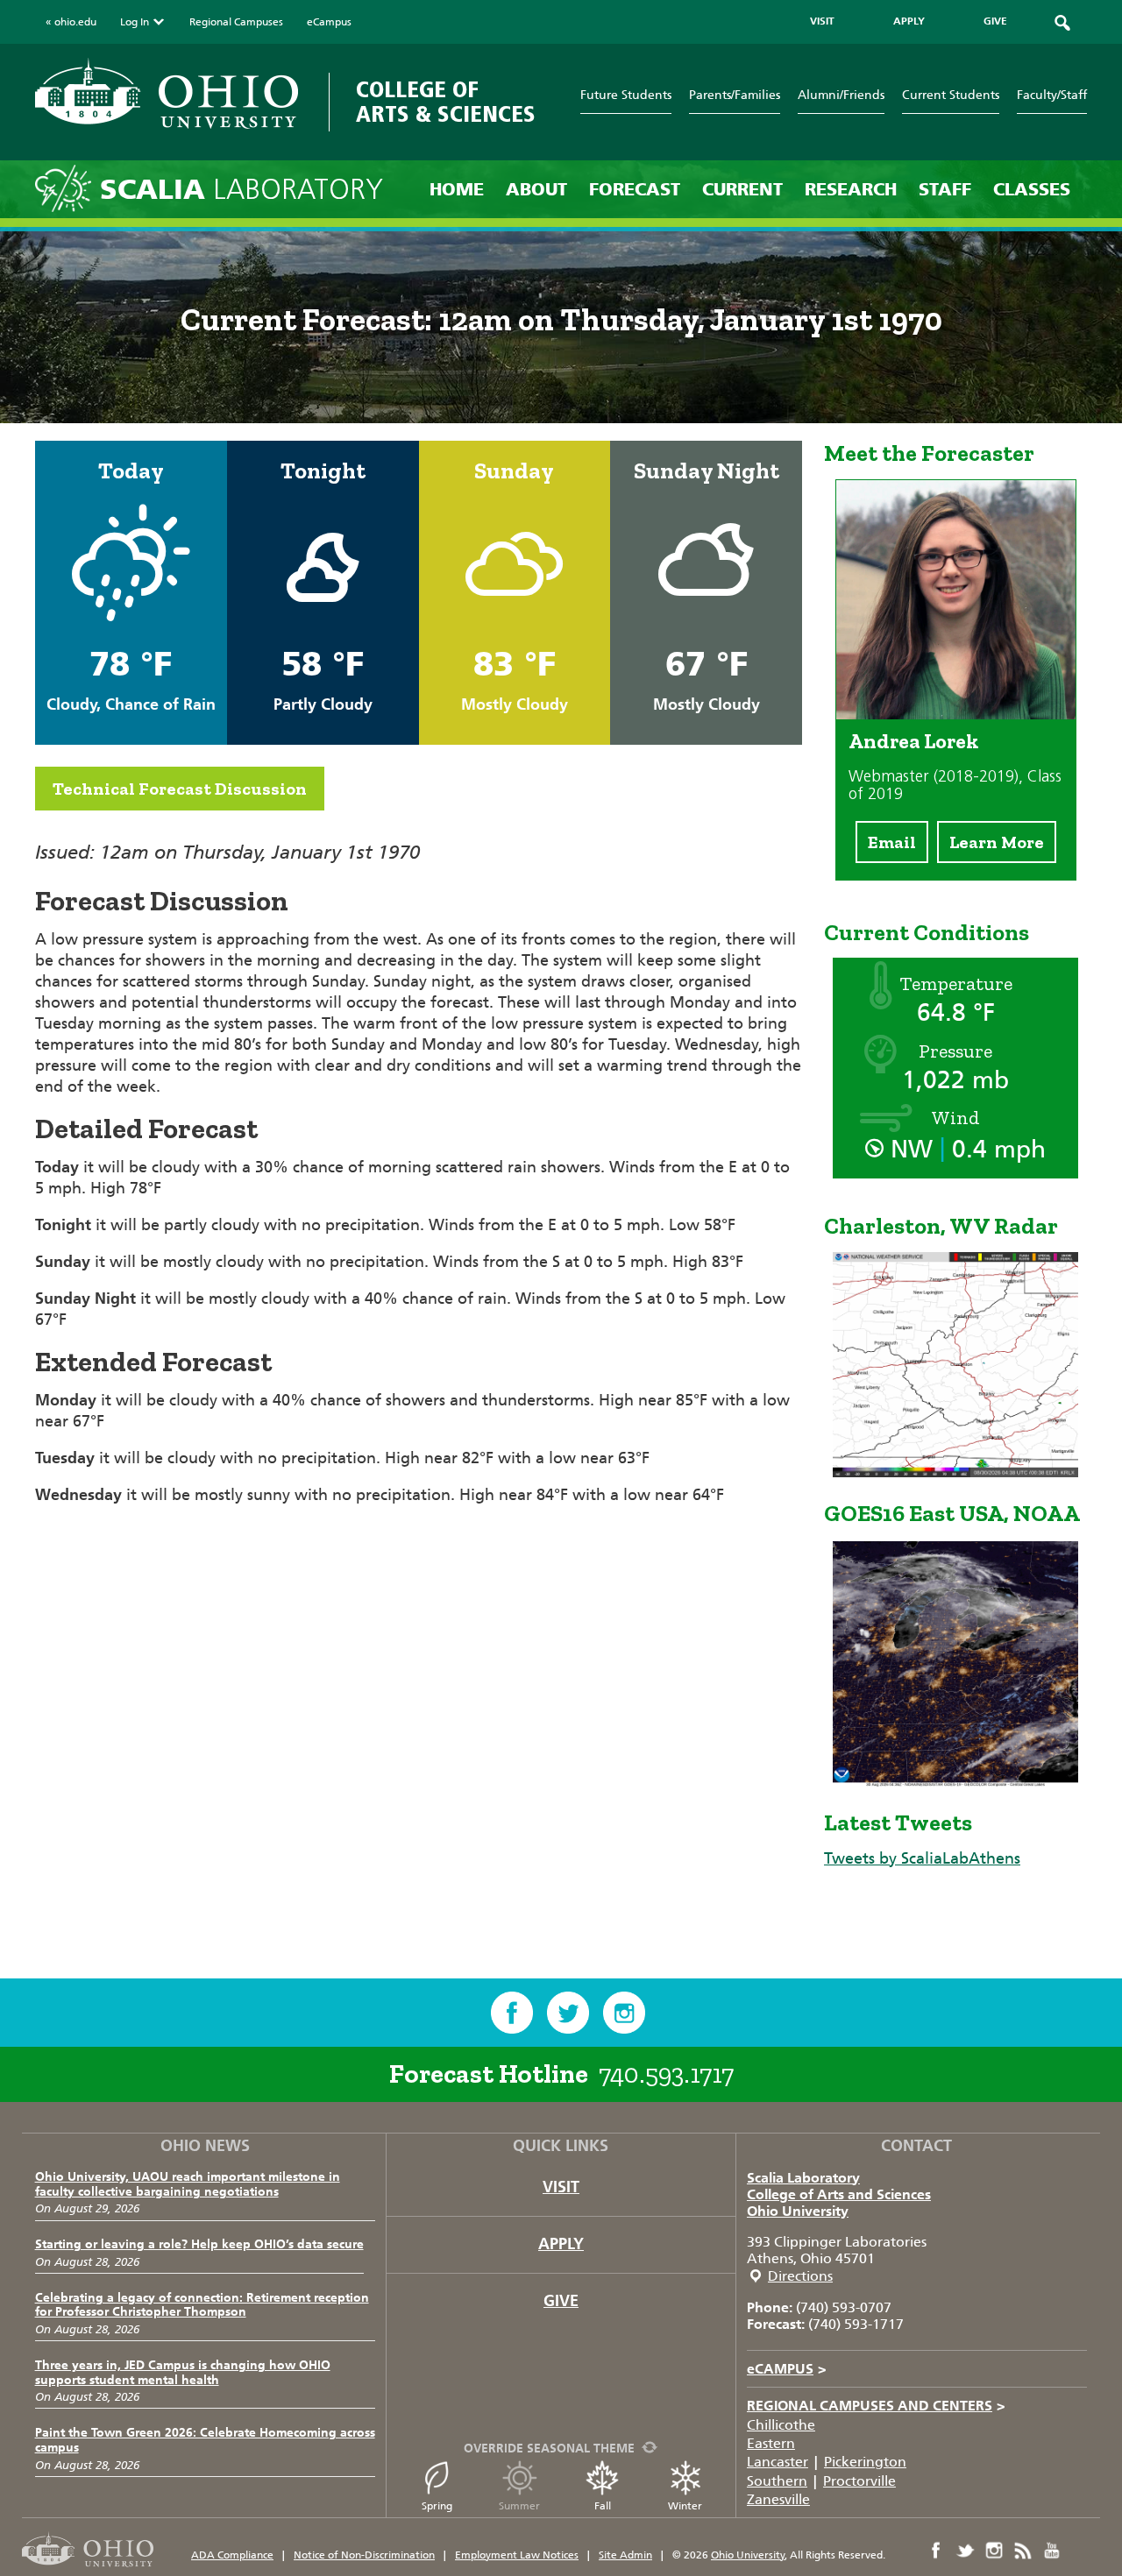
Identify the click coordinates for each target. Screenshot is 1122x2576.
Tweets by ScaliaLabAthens (922, 1858)
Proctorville (859, 2481)
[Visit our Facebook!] (512, 2013)
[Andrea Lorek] (956, 714)
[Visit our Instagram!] (624, 2013)
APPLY (909, 21)
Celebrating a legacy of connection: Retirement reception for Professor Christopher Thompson (202, 2305)
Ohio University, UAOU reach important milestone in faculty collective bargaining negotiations (188, 2184)
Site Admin (625, 2555)
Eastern (771, 2443)
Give (561, 2301)
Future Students (626, 95)
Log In (135, 22)
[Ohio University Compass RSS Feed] (1023, 2551)
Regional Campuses (236, 22)
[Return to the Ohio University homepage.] (167, 93)
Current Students (951, 95)
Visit (561, 2187)
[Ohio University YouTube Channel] (1052, 2551)
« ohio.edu (71, 22)
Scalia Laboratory (803, 2178)
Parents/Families (735, 95)
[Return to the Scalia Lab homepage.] (67, 187)
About (536, 189)
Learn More (997, 842)
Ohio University (798, 2211)
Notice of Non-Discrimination (364, 2555)
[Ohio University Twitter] (965, 2551)
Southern (777, 2481)
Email (892, 842)
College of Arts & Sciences (446, 102)
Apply (561, 2244)
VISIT (822, 21)
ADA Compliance (232, 2555)
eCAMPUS (787, 2369)
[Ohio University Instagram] (994, 2551)
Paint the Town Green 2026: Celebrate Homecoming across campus (205, 2440)
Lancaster (778, 2462)
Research (851, 189)
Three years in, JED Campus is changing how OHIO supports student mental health (183, 2373)
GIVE (995, 21)
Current (742, 189)
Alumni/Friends (841, 95)
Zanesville (778, 2499)
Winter (685, 2506)
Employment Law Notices (517, 2555)
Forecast (635, 189)
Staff (945, 189)
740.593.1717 (666, 2074)
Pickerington (865, 2462)
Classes (1032, 189)
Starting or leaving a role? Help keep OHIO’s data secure (199, 2244)
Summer (519, 2506)
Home (457, 189)
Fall (603, 2506)
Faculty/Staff (1052, 95)
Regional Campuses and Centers (876, 2406)
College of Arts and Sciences (839, 2194)
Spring (437, 2506)
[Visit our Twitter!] (568, 2013)
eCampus (329, 22)
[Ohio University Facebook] (936, 2551)
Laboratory (241, 190)
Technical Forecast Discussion (180, 789)
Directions (800, 2276)
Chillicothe (781, 2425)
